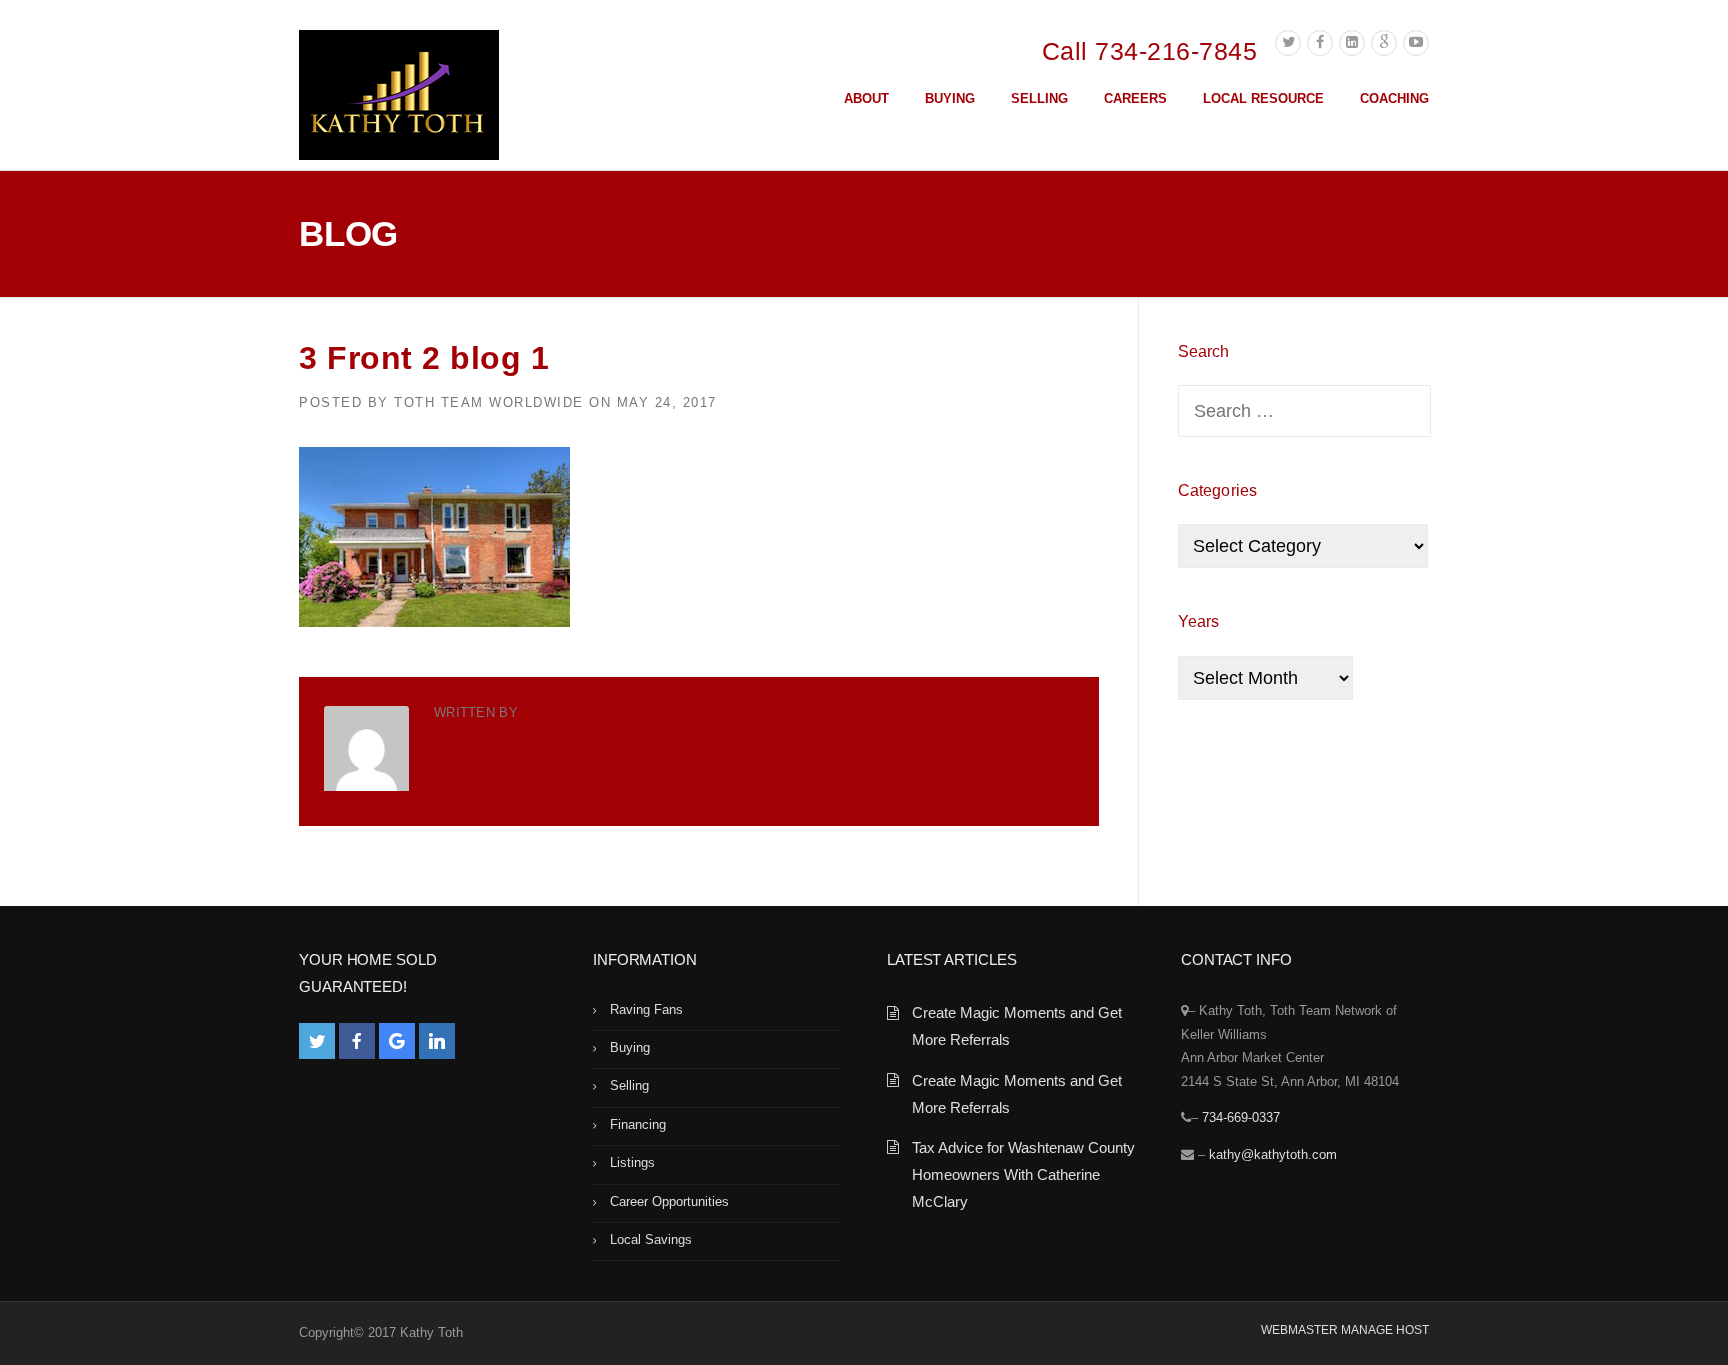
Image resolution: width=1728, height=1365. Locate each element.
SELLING (1039, 98)
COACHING (1394, 98)
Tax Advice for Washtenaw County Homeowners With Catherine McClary (1023, 1174)
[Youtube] (1416, 43)
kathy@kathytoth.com (1273, 1154)
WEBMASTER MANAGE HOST (1345, 1330)
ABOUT (866, 98)
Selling (629, 1085)
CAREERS (1135, 98)
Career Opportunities (669, 1201)
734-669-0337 (1241, 1117)
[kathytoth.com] (399, 99)
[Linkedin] (1352, 43)
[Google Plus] (1384, 43)
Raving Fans (646, 1009)
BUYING (950, 98)
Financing (638, 1124)
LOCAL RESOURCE (1263, 98)
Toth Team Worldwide (489, 402)
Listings (632, 1162)
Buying (630, 1047)
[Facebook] (1320, 43)
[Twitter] (1288, 43)
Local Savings (651, 1239)
